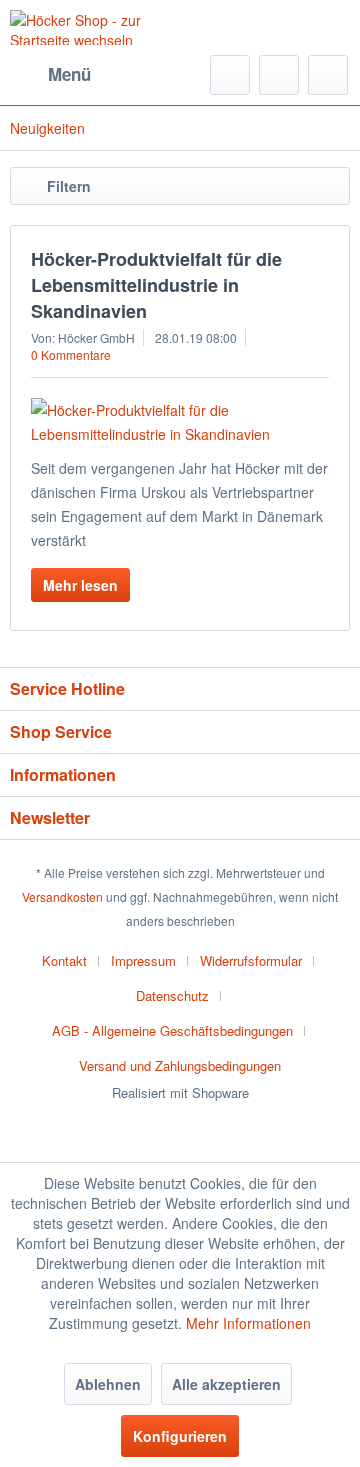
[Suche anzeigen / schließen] (230, 75)
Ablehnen (108, 1384)
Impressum (143, 960)
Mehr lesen (80, 585)
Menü (69, 74)
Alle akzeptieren (226, 1384)
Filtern (69, 186)
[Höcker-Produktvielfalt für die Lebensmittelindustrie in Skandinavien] (180, 422)
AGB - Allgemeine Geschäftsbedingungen (172, 1030)
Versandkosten (62, 896)
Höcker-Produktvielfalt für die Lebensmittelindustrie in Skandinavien (156, 285)
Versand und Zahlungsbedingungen (180, 1065)
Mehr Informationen (248, 1323)
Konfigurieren (180, 1436)
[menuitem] (50, 75)
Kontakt (64, 960)
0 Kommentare (71, 354)
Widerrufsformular (251, 960)
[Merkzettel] (279, 75)
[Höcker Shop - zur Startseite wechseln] (95, 27)
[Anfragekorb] (328, 75)
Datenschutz (172, 995)
